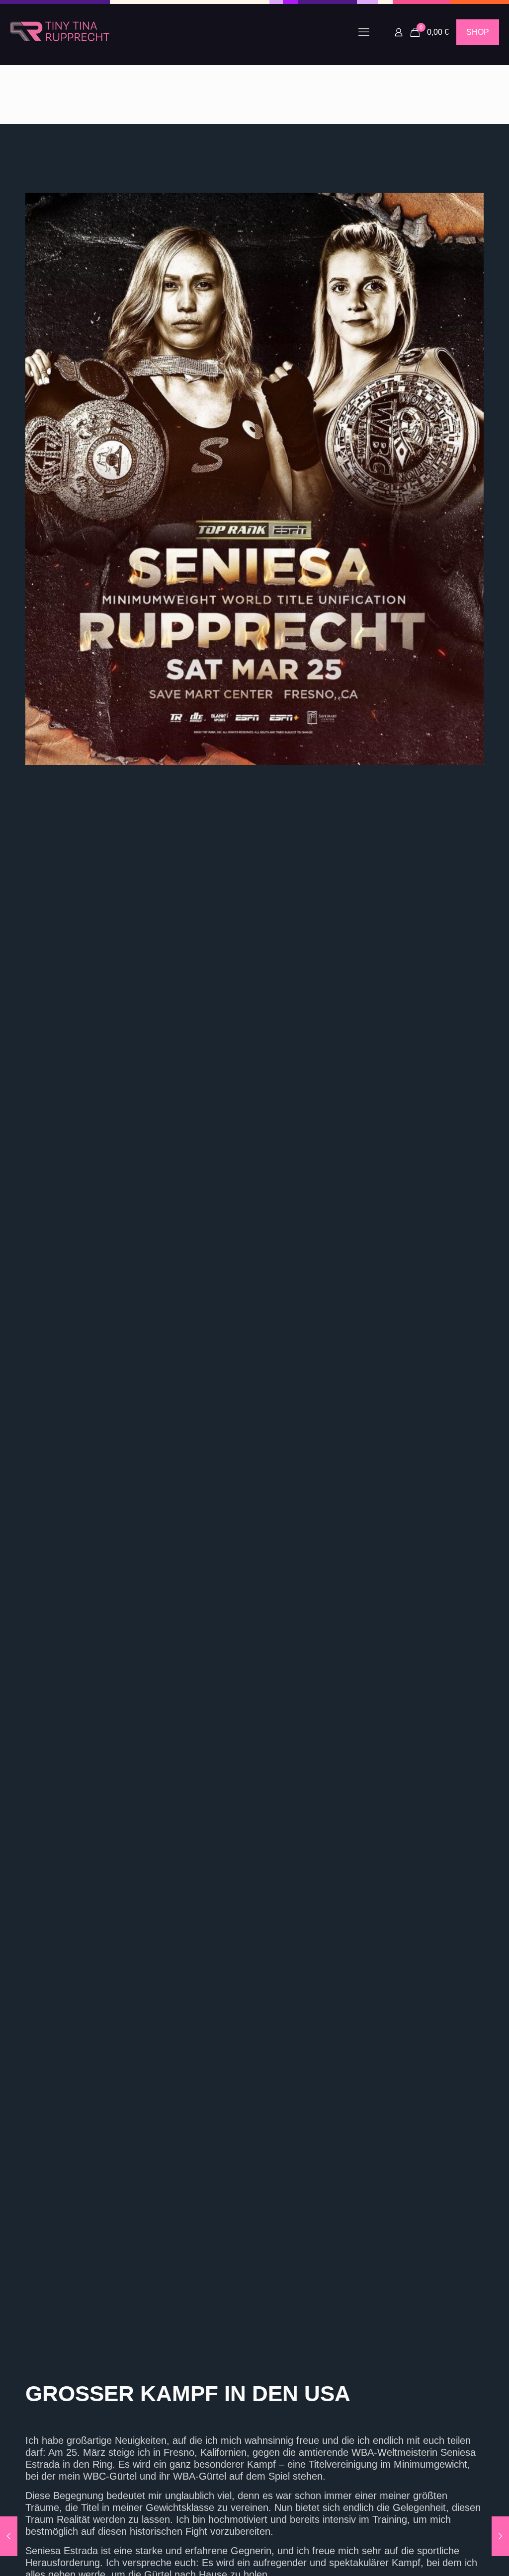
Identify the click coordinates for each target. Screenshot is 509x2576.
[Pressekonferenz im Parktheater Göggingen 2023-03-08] (500, 2536)
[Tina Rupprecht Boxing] (60, 32)
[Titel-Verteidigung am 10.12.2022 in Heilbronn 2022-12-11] (9, 2536)
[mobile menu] (364, 32)
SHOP (478, 32)
